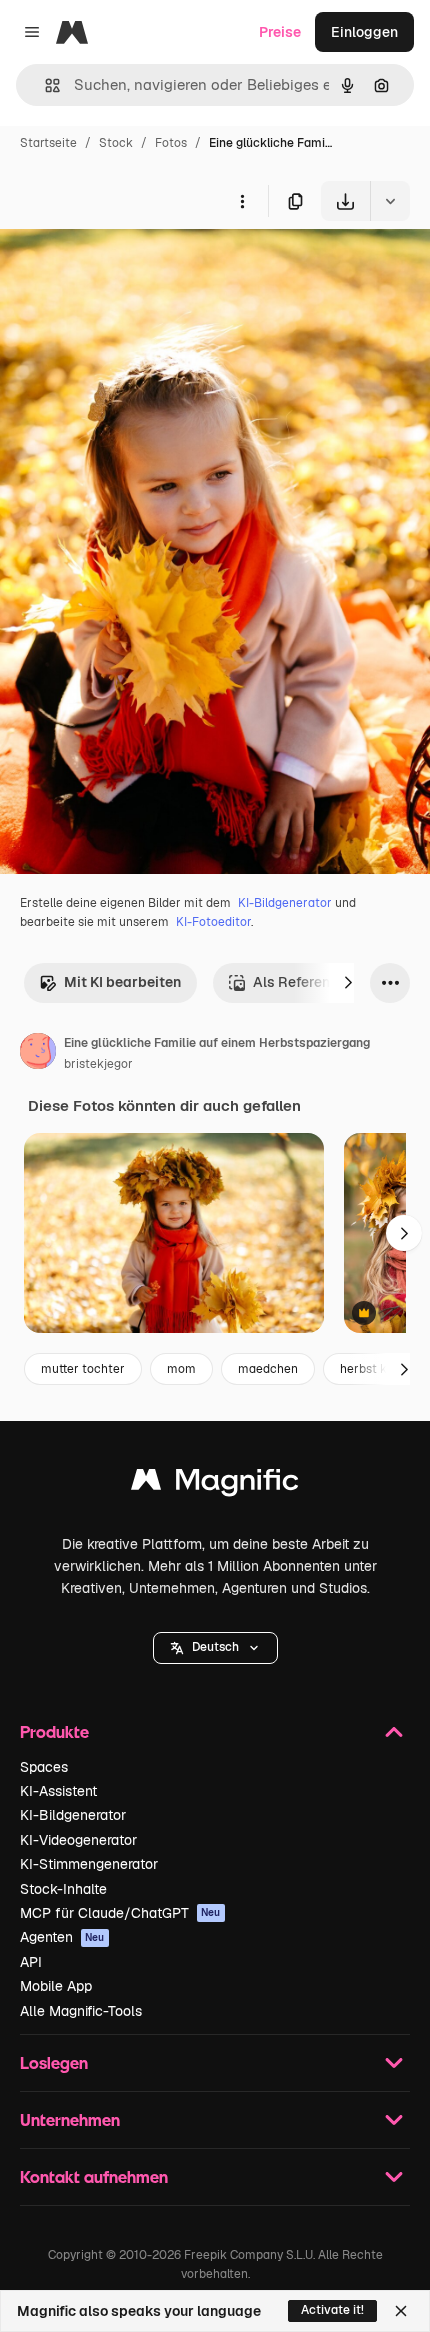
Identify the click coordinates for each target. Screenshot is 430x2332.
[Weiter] (348, 983)
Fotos (171, 143)
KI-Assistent (58, 1791)
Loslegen (54, 2062)
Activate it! (332, 2310)
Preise (280, 32)
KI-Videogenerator (78, 1840)
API (31, 1962)
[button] (215, 1648)
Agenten (62, 1937)
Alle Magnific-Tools (81, 2011)
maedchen (268, 1369)
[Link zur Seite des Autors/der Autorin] (38, 1054)
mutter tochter (83, 1369)
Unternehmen (70, 2119)
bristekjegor (98, 1064)
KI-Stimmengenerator (89, 1864)
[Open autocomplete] (44, 85)
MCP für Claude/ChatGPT (120, 1913)
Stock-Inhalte (63, 1889)
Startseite (48, 143)
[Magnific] (215, 1484)
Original (128, 267)
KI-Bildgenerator (285, 903)
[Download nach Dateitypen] (390, 201)
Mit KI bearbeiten (122, 982)
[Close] (401, 2311)
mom (181, 1369)
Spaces (44, 1767)
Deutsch (215, 1647)
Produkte (54, 1731)
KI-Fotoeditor (213, 922)
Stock (116, 143)
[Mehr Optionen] (242, 201)
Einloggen (364, 32)
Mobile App (56, 1986)
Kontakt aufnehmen (94, 2176)
